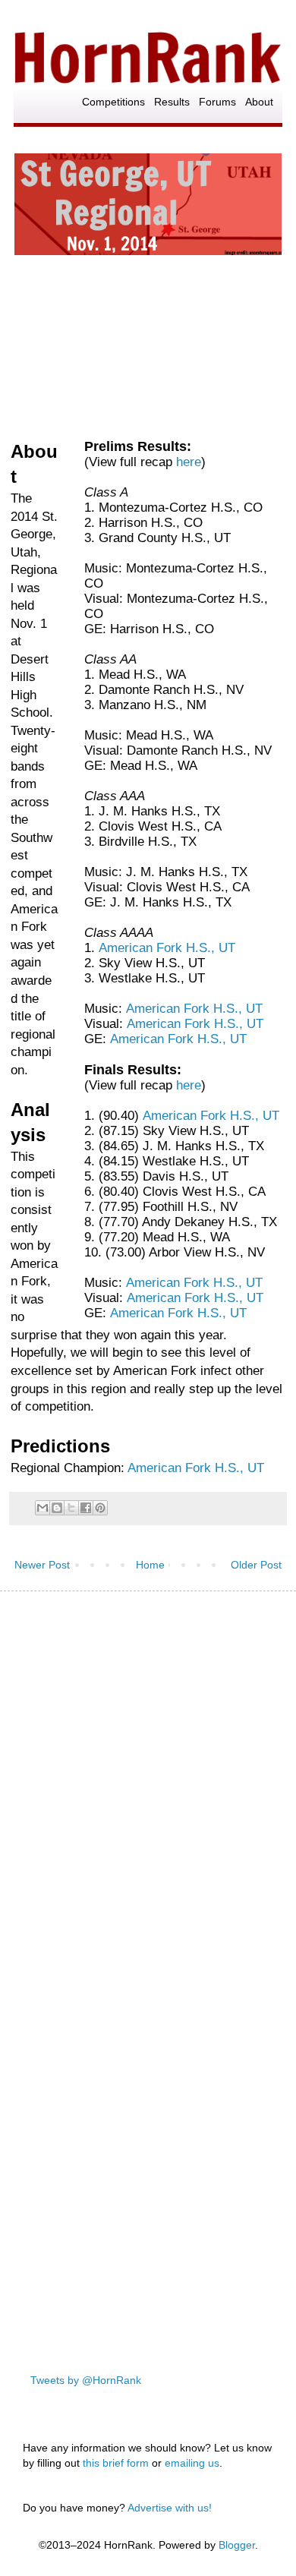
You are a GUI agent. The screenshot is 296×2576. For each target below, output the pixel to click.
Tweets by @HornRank (86, 2380)
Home (150, 1565)
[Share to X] (71, 1508)
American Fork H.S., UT (167, 948)
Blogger (237, 2545)
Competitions (113, 102)
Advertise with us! (170, 2508)
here (189, 462)
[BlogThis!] (57, 1508)
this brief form (116, 2463)
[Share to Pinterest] (100, 1508)
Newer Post (42, 1565)
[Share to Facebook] (86, 1508)
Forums (217, 102)
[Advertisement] (148, 1762)
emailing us (192, 2463)
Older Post (256, 1565)
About (259, 102)
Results (172, 102)
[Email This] (43, 1508)
